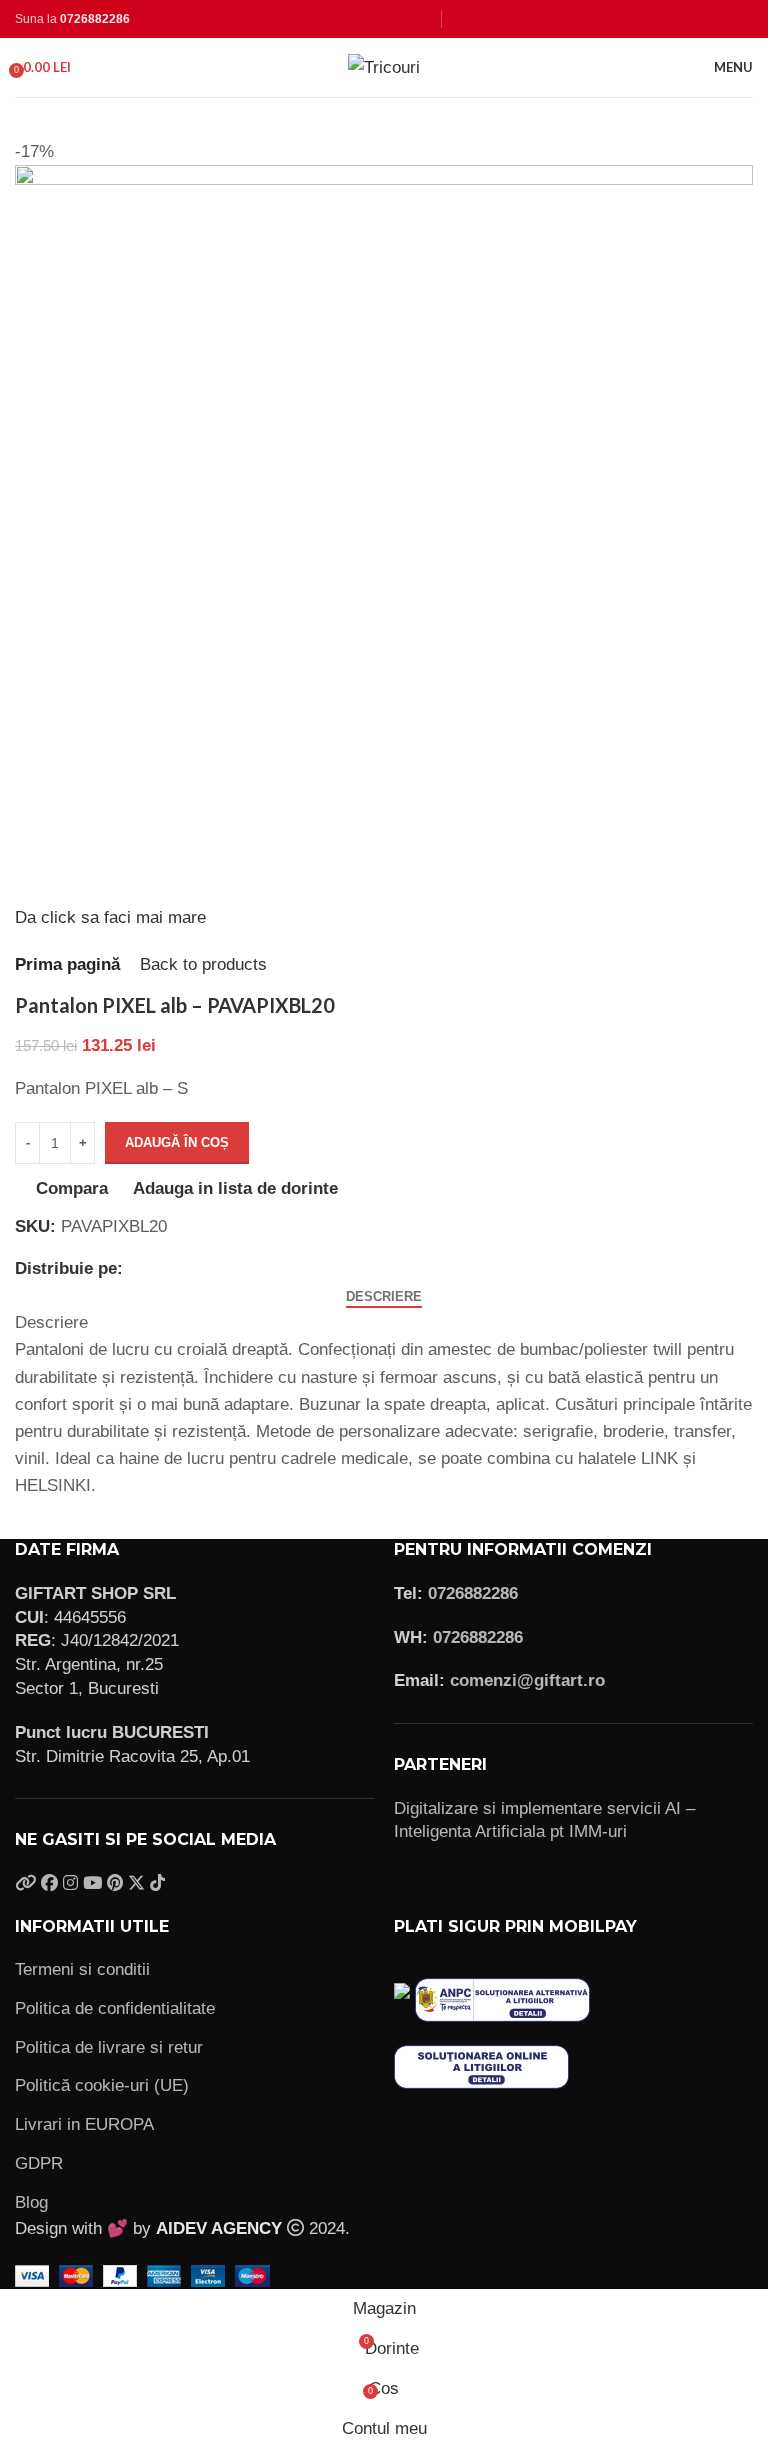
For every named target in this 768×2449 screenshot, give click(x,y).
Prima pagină (67, 964)
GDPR (39, 2163)
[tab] (384, 1297)
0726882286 (95, 19)
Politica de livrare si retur (109, 2047)
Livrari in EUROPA (84, 2124)
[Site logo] (384, 66)
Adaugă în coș (177, 1142)
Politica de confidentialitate (115, 2008)
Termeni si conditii (82, 1969)
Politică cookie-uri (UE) (102, 2085)
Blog (31, 2202)
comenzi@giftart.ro (527, 1680)
